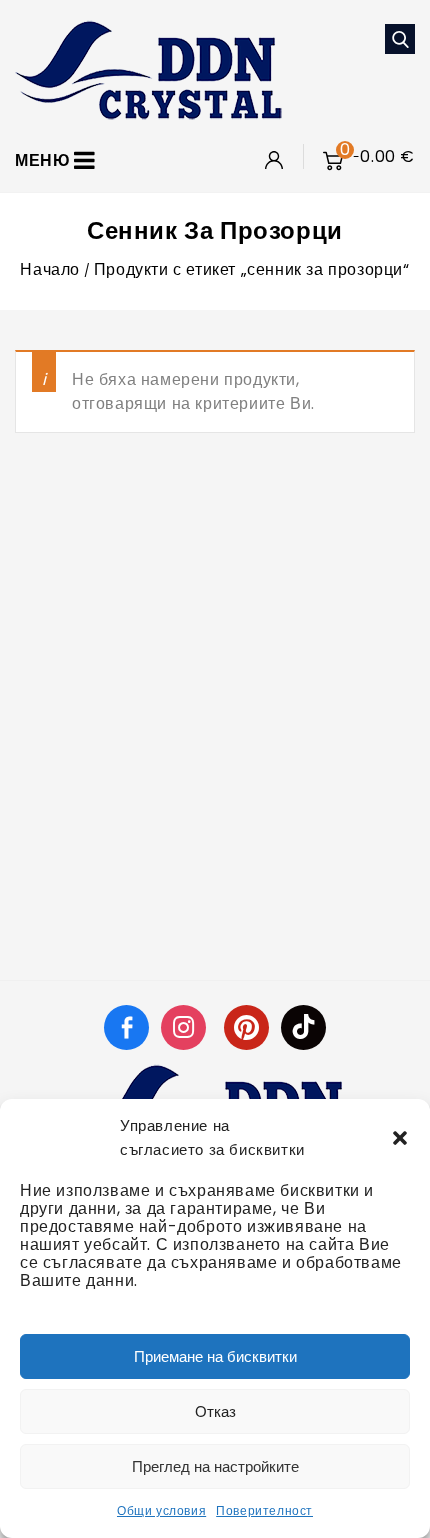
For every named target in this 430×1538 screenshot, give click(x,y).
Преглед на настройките (215, 1466)
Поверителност (264, 1510)
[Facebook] (126, 1026)
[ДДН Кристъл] (148, 68)
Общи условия (161, 1510)
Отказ (215, 1411)
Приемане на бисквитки (215, 1356)
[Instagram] (186, 1026)
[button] (400, 1138)
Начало (50, 269)
